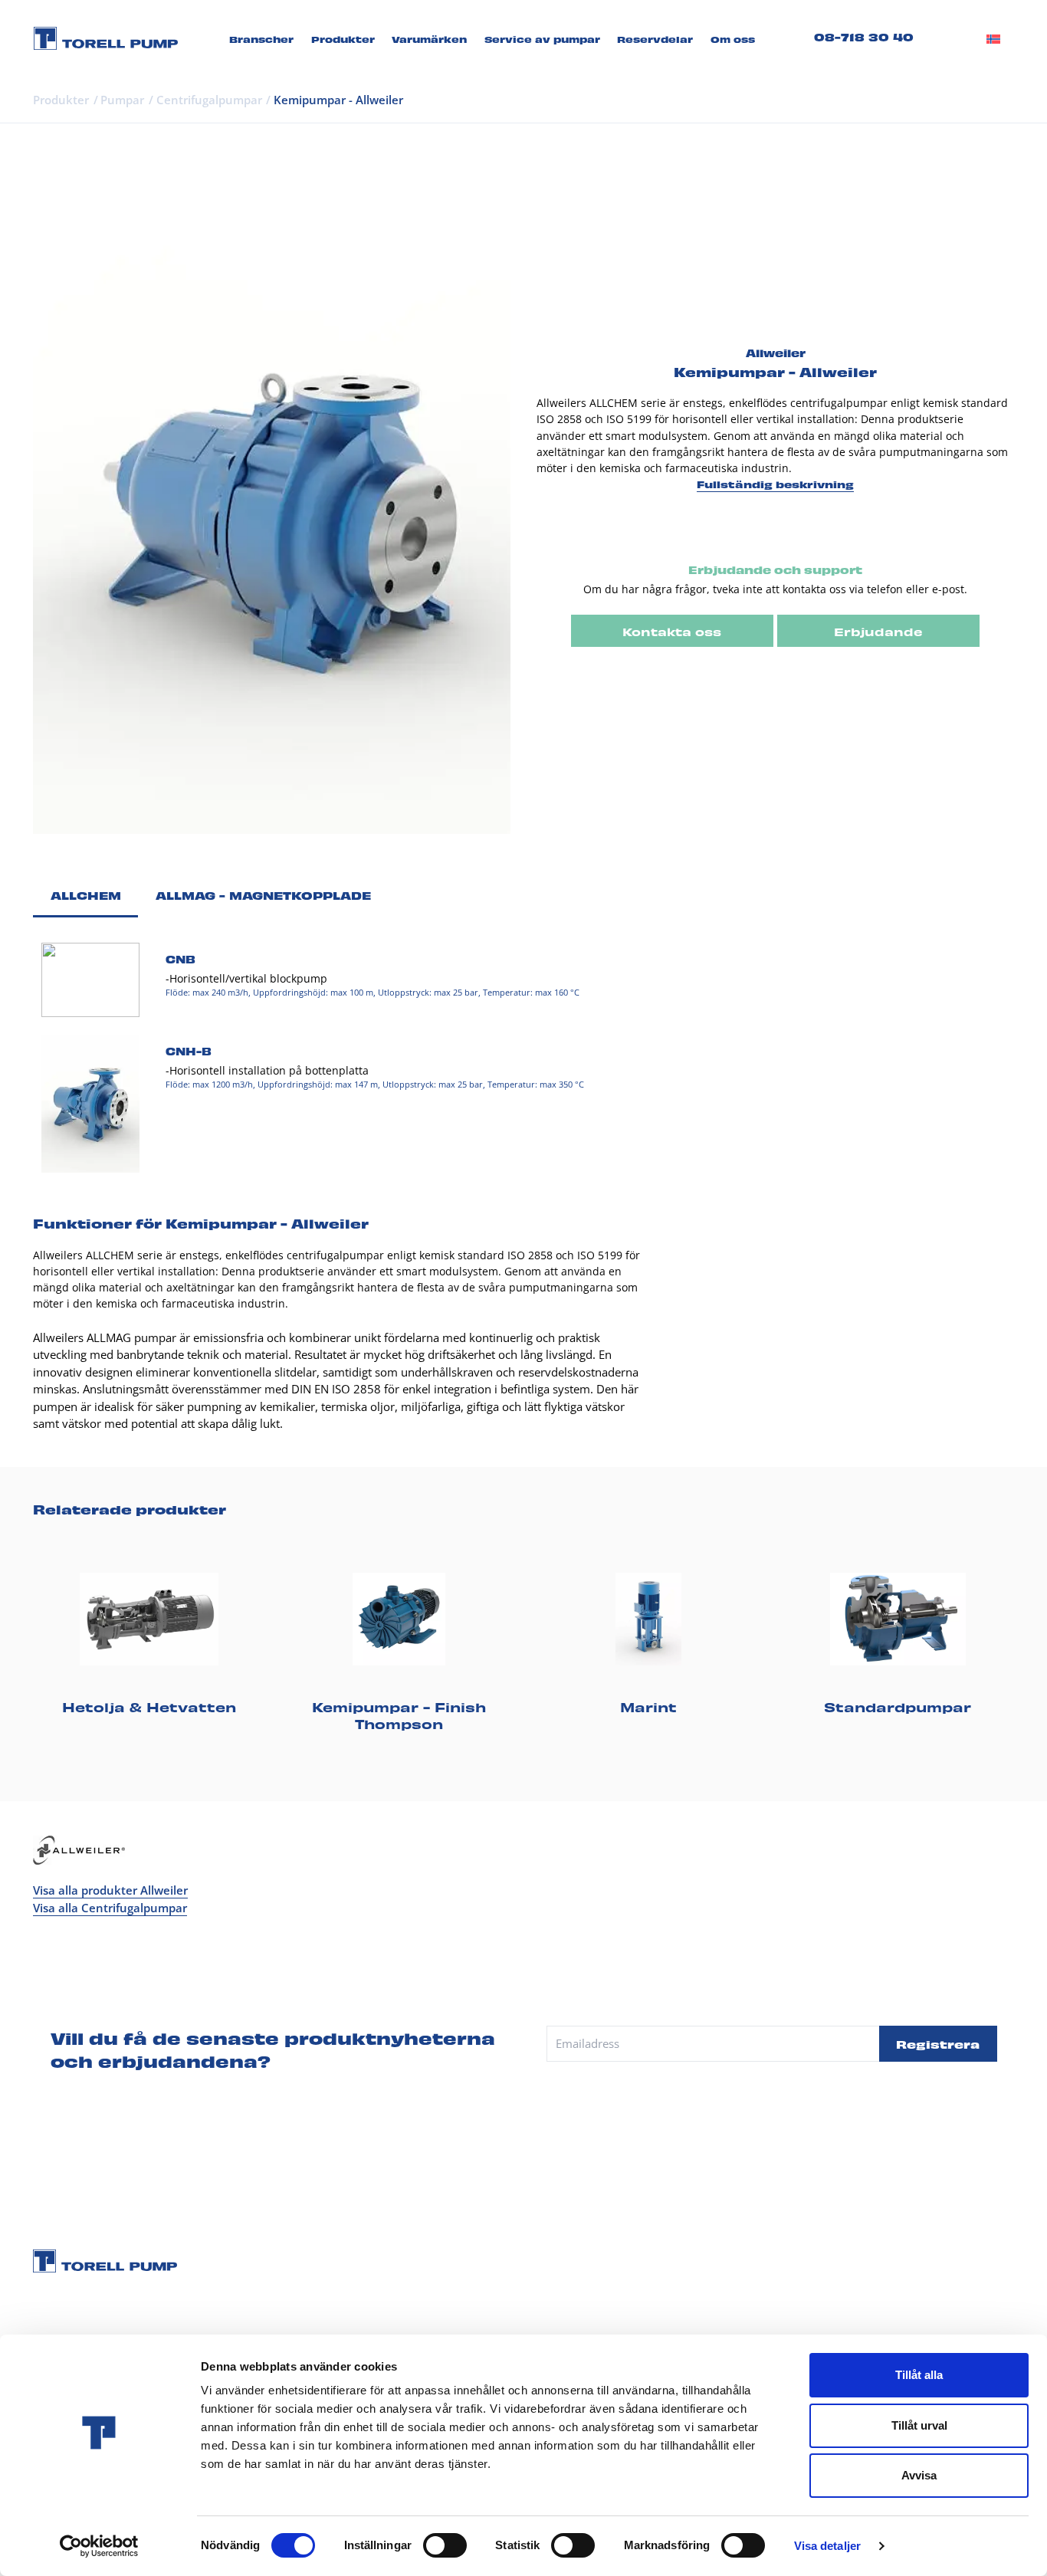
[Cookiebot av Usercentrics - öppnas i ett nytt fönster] (99, 2546)
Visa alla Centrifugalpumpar (110, 1908)
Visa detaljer (827, 2546)
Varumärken (429, 39)
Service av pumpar (542, 39)
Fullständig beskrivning (775, 484)
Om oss (733, 39)
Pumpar (122, 100)
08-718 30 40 (864, 36)
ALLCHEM (86, 894)
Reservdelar (655, 39)
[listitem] (149, 1641)
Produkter (343, 39)
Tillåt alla (919, 2375)
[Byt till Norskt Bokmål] (993, 38)
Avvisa (919, 2475)
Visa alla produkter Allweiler (110, 1890)
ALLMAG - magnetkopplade (263, 894)
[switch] (445, 2545)
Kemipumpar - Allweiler (338, 100)
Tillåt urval (919, 2425)
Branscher (261, 39)
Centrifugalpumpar (209, 100)
